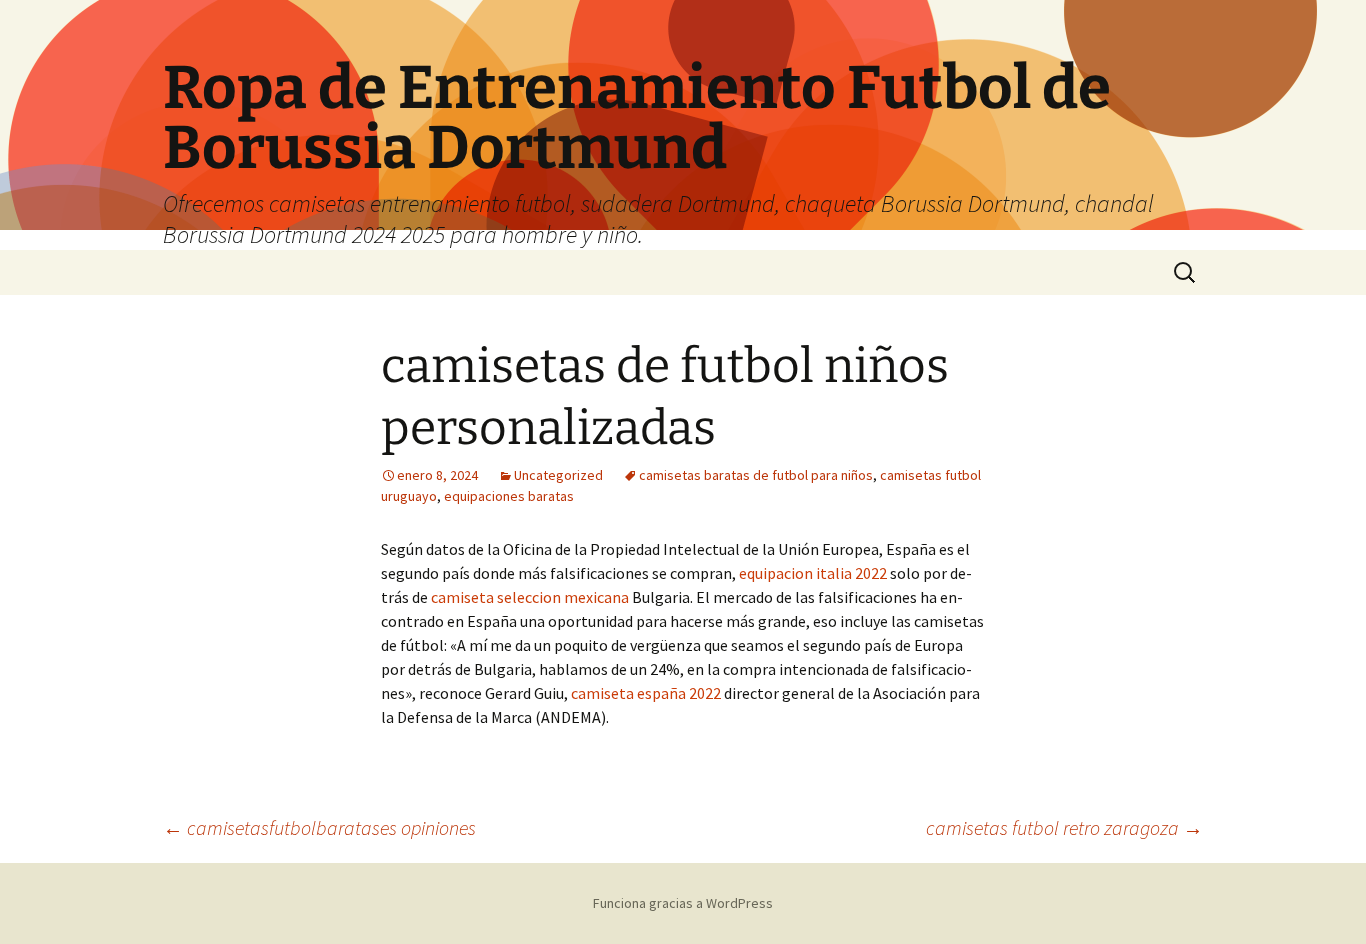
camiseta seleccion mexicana (530, 597)
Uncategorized (558, 475)
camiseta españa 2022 (646, 693)
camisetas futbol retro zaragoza (1064, 827)
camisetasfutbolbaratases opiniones (319, 827)
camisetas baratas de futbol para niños (756, 475)
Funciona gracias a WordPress (683, 903)
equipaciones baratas (509, 496)
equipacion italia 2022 (813, 573)
